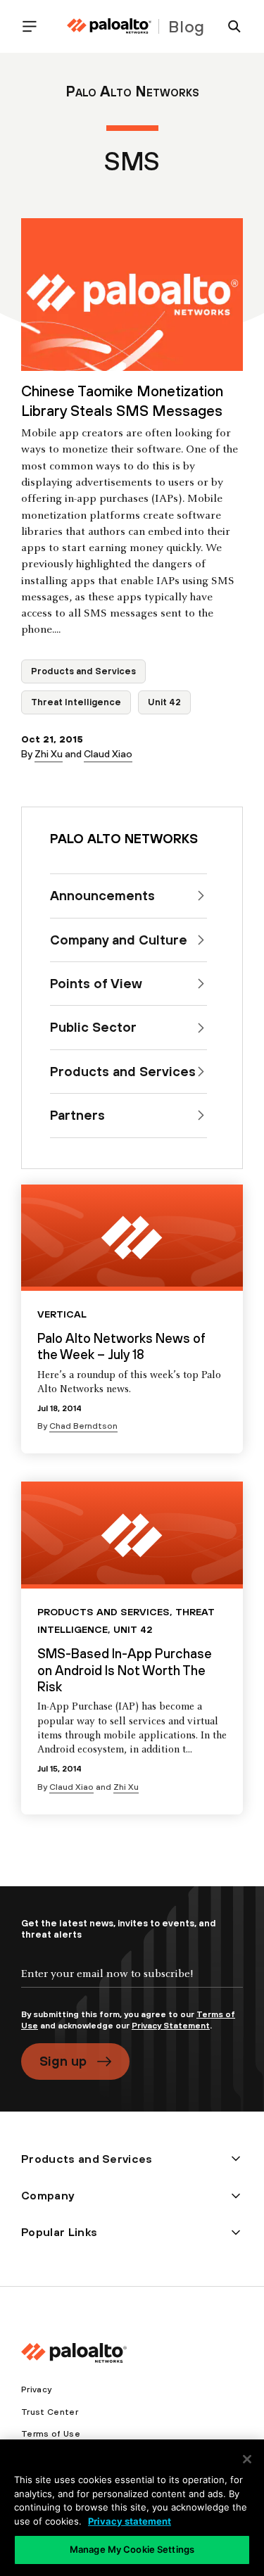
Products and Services (83, 671)
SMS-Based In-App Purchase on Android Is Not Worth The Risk (125, 1670)
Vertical (62, 1314)
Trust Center (50, 2412)
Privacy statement (130, 2521)
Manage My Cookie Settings (132, 2549)
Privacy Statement (171, 2026)
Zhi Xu (49, 754)
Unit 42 (164, 702)
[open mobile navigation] (35, 26)
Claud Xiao (108, 754)
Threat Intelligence (76, 702)
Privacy (36, 2389)
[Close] (247, 2459)
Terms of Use (51, 2434)
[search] (229, 26)
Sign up (63, 2061)
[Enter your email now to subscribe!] (132, 1985)
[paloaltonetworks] (109, 26)
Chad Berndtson (83, 1426)
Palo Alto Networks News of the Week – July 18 (121, 1346)
